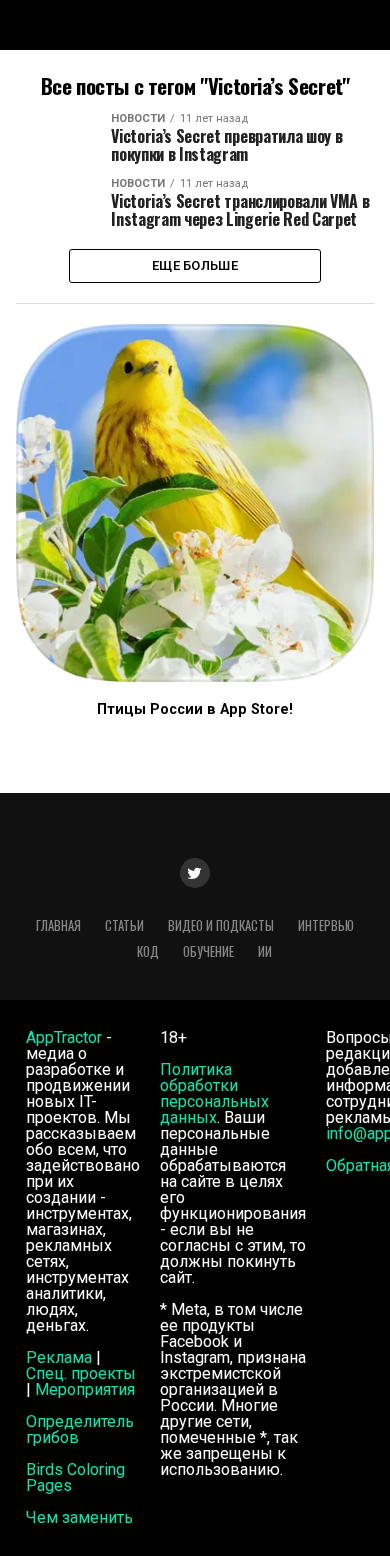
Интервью (326, 925)
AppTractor (64, 1037)
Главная (58, 925)
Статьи (124, 925)
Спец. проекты (81, 1373)
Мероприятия (85, 1389)
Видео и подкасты (221, 925)
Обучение (208, 951)
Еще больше (195, 265)
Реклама (59, 1357)
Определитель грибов (80, 1429)
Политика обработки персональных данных (214, 1093)
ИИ (265, 951)
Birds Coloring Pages (75, 1477)
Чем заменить (79, 1517)
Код (148, 951)
